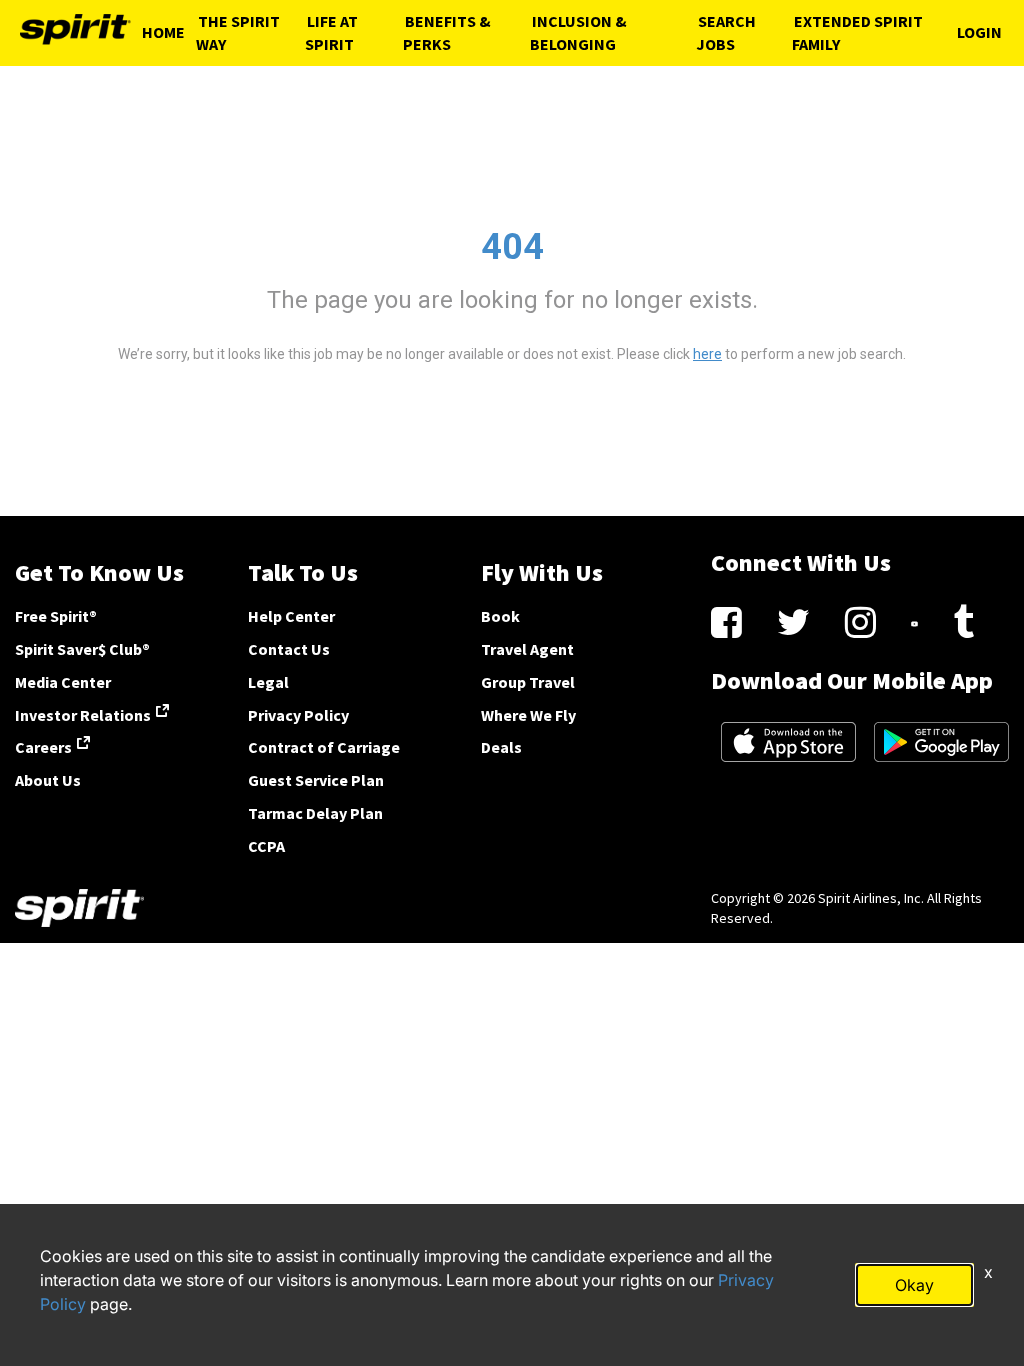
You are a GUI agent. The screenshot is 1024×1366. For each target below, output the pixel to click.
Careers (43, 747)
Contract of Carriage (324, 747)
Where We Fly (528, 715)
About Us (48, 780)
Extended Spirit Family (857, 32)
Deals (501, 747)
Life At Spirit (331, 32)
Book (500, 616)
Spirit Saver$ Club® (82, 649)
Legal (268, 682)
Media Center (63, 682)
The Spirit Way (238, 32)
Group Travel (528, 682)
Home (163, 32)
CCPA (266, 846)
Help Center (291, 616)
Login (979, 32)
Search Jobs (726, 32)
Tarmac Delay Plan (315, 813)
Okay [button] (914, 1285)
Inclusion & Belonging (578, 32)
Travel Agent (527, 649)
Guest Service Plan (316, 780)
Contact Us (289, 649)
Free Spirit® (56, 616)
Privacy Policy (298, 715)
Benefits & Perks (447, 32)
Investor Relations (83, 715)
